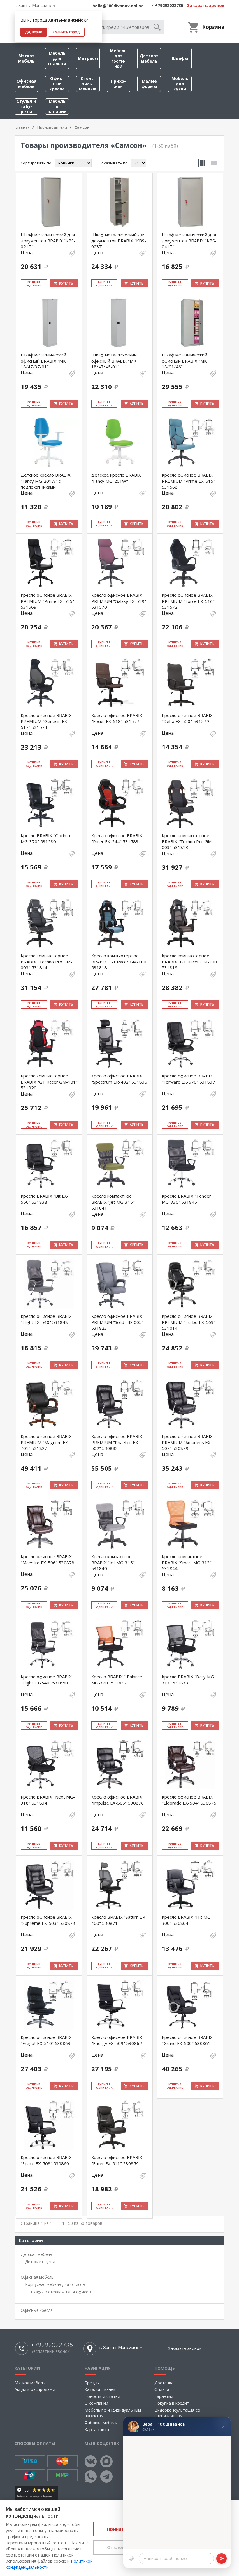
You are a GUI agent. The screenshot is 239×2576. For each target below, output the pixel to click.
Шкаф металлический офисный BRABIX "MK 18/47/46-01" (114, 361)
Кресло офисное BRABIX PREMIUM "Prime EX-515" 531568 (188, 481)
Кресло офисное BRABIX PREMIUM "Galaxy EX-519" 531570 (119, 601)
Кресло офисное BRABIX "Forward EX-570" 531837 (188, 1079)
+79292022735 (169, 5)
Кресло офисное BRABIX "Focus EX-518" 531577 (117, 718)
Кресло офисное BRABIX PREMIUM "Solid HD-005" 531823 (117, 1322)
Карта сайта (97, 2429)
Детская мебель (149, 58)
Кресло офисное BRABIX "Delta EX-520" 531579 (187, 718)
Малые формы (149, 84)
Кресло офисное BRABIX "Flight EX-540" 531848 (46, 1319)
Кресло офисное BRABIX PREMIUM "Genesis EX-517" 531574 (46, 721)
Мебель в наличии (57, 106)
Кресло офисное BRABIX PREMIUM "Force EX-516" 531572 (188, 601)
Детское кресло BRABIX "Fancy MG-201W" (116, 478)
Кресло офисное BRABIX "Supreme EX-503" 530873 (48, 1920)
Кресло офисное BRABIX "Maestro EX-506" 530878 (48, 1559)
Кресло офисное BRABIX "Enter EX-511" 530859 (117, 2160)
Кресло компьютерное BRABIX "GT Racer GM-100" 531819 (190, 962)
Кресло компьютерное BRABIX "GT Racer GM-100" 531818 (120, 962)
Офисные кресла (57, 84)
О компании (96, 2403)
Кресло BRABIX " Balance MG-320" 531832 (117, 1680)
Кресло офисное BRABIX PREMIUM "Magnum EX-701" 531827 (46, 1442)
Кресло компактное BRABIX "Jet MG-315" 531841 (113, 1202)
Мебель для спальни (57, 58)
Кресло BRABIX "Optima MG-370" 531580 (45, 838)
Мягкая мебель (26, 58)
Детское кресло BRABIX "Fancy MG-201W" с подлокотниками (46, 481)
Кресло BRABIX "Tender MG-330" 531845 (186, 1199)
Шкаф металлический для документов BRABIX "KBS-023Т (119, 240)
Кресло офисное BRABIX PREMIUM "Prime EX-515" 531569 (47, 601)
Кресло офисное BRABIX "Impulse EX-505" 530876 (117, 1800)
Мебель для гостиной (118, 58)
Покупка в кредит (172, 2403)
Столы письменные (88, 84)
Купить (66, 283)
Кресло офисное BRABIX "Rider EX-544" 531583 (117, 838)
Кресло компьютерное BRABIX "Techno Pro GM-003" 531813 (188, 841)
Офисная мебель (27, 84)
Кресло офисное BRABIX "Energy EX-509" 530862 (117, 2040)
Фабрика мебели (101, 2423)
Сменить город (66, 32)
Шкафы (180, 58)
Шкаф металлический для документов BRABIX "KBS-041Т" (189, 240)
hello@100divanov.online (118, 6)
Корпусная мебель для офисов (55, 2284)
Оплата (162, 2389)
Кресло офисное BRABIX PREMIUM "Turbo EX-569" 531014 (189, 1322)
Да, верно (34, 32)
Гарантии (164, 2396)
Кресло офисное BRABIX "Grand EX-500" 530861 (187, 2040)
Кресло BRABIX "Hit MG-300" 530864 (187, 1920)
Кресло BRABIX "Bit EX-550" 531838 (45, 1199)
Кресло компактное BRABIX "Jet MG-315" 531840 (113, 1562)
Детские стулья (40, 2262)
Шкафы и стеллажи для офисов (60, 2292)
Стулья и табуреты (26, 106)
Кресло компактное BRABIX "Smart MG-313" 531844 (187, 1562)
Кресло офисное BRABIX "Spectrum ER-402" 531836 (119, 1079)
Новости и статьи (102, 2396)
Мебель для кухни (180, 84)
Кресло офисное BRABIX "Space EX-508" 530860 (46, 2160)
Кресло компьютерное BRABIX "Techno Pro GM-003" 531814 (46, 962)
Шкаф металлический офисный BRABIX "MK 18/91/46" (184, 361)
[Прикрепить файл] (132, 2559)
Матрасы (88, 58)
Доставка (164, 2383)
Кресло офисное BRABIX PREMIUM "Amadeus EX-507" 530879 (187, 1442)
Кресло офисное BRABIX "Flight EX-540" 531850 (46, 1680)
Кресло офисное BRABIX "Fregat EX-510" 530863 (46, 2040)
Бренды (92, 2383)
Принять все (121, 2529)
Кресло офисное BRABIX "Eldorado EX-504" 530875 (189, 1800)
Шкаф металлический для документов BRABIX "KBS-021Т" (48, 240)
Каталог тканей (100, 2389)
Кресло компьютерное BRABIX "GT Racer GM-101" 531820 (49, 1082)
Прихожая (118, 84)
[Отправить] (222, 2559)
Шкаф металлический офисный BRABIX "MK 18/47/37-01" (43, 361)
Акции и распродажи (35, 2389)
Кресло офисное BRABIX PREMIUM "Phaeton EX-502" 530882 (117, 1442)
